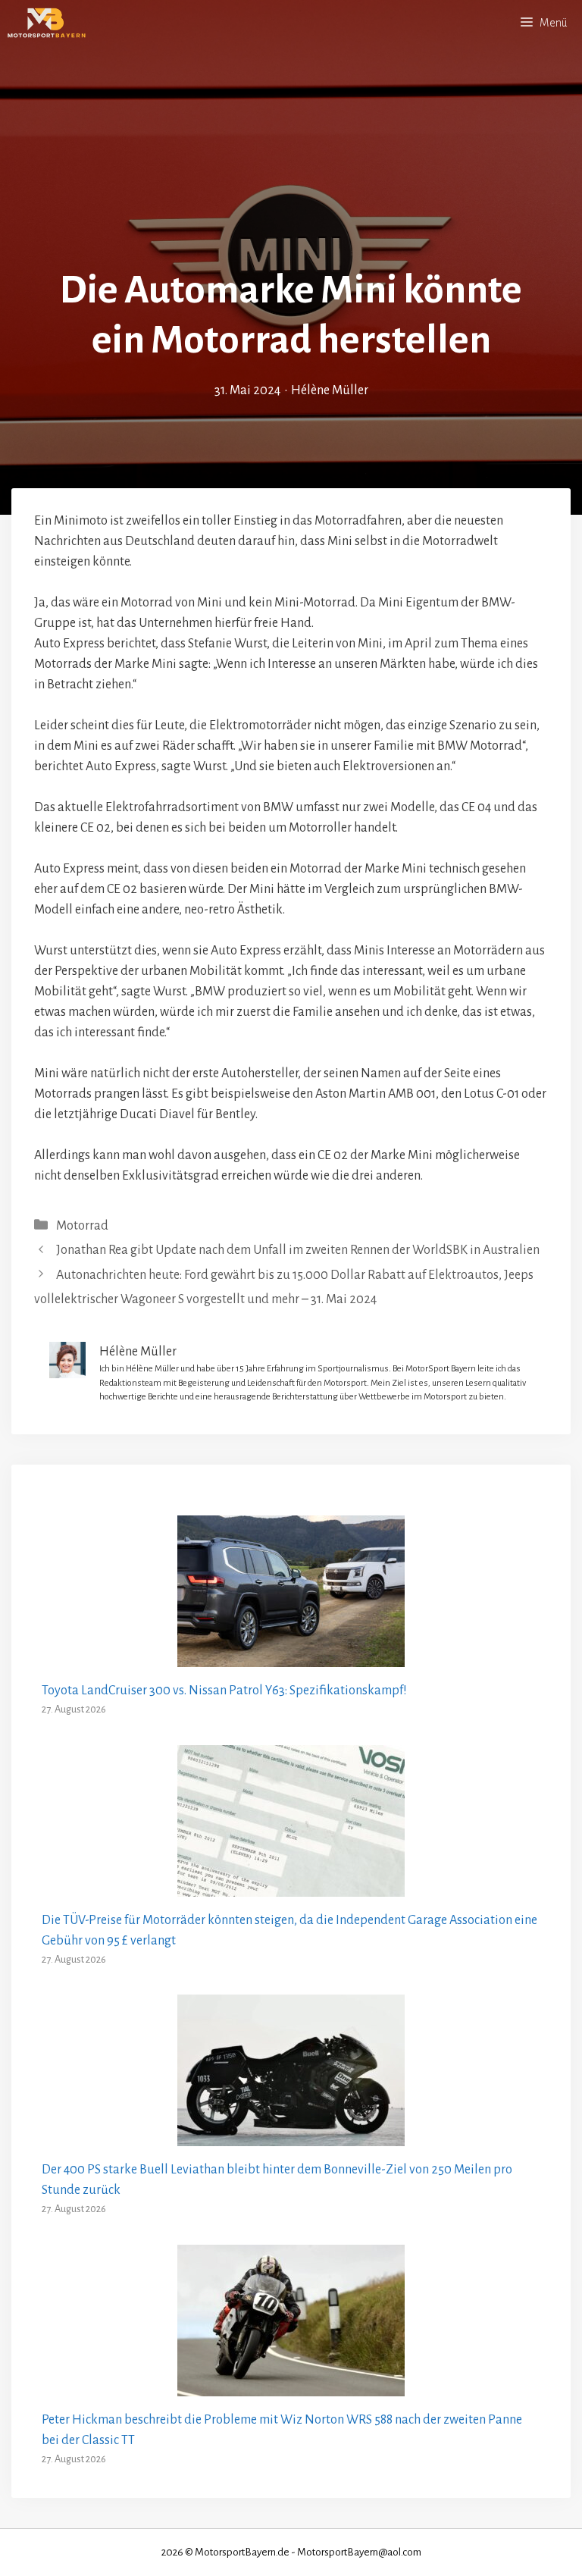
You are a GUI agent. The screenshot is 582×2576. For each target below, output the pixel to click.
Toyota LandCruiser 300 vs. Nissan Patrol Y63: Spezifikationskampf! (224, 1691)
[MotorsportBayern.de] (47, 23)
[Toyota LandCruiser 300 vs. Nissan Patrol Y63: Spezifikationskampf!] (291, 1656)
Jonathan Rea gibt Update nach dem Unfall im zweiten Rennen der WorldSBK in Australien (298, 1250)
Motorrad (82, 1226)
